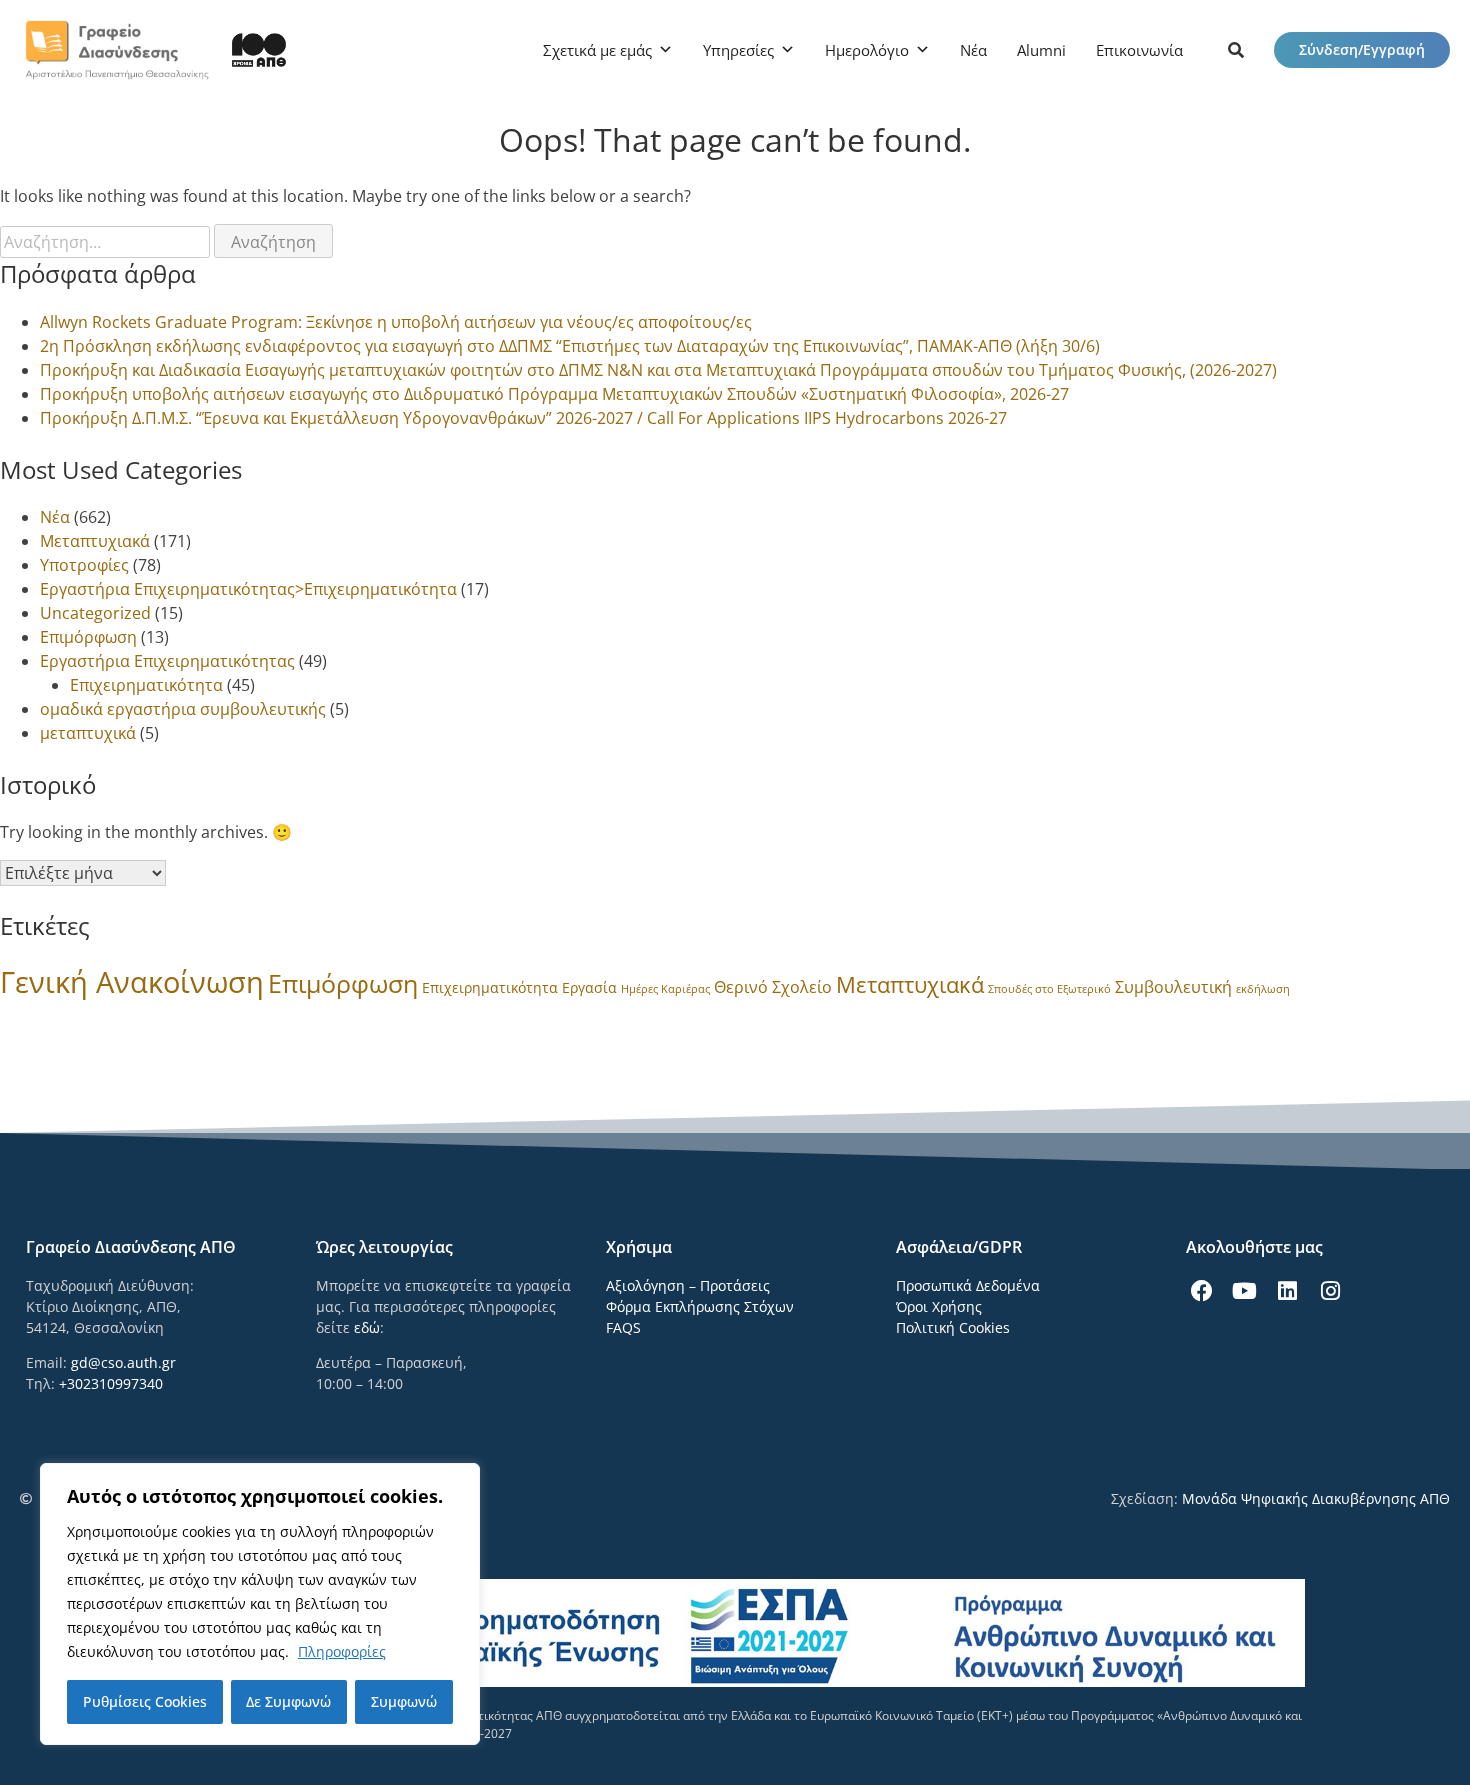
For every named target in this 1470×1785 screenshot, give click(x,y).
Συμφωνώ (404, 1701)
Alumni (1041, 50)
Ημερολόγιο (867, 50)
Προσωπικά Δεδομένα (968, 1285)
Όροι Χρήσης (939, 1306)
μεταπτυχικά (88, 733)
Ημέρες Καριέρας (665, 989)
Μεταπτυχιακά (95, 541)
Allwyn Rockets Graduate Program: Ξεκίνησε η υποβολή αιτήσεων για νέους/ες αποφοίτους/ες (396, 322)
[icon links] (1236, 50)
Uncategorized (95, 613)
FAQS (623, 1327)
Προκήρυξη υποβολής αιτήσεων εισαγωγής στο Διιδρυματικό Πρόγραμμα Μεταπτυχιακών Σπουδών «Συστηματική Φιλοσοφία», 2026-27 (554, 394)
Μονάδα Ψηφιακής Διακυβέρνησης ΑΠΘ (1316, 1498)
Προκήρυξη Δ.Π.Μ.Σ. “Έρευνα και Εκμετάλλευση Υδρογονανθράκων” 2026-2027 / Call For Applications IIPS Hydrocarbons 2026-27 (523, 418)
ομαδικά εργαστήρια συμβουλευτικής (183, 709)
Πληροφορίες (342, 1651)
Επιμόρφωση (88, 637)
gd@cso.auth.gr (123, 1362)
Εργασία (589, 987)
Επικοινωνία (1139, 50)
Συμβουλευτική (1173, 987)
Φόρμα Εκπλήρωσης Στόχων (700, 1306)
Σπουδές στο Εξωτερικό (1049, 989)
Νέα (973, 50)
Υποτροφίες (84, 565)
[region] (260, 1604)
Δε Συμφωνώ (288, 1701)
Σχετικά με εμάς (597, 50)
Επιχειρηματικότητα (146, 685)
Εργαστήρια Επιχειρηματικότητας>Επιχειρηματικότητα (248, 589)
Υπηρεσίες (738, 50)
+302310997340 (111, 1383)
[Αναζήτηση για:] (107, 242)
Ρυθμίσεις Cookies (145, 1701)
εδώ (367, 1327)
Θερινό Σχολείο (773, 987)
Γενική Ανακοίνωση (132, 982)
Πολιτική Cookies (953, 1327)
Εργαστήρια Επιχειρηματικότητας (167, 661)
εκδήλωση (1263, 989)
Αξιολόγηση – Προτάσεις (688, 1285)
